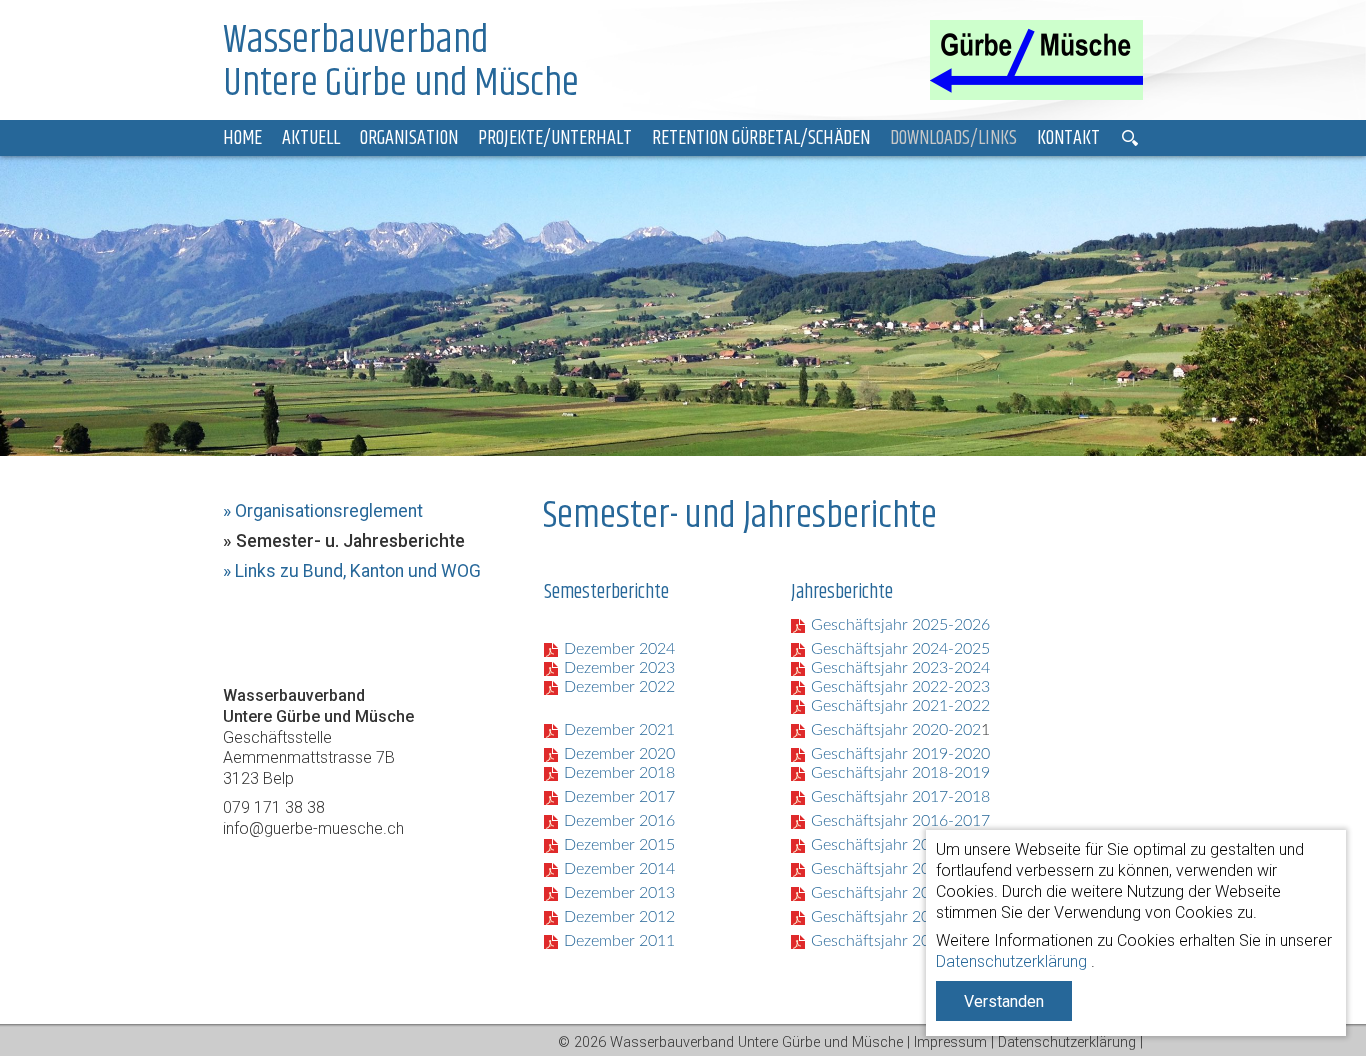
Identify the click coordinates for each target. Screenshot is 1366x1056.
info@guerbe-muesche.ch (313, 828)
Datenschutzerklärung (1011, 961)
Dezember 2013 (619, 893)
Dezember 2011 (619, 941)
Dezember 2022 (619, 687)
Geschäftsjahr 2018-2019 (900, 773)
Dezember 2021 (619, 730)
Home (242, 138)
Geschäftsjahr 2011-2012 (900, 917)
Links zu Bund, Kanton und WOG (358, 571)
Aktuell (311, 138)
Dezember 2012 (619, 917)
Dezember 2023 (619, 668)
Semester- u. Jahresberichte (350, 541)
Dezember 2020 (619, 754)
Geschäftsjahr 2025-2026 (900, 625)
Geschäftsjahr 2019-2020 (900, 754)
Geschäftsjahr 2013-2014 (900, 869)
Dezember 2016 (619, 821)
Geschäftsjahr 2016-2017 (900, 821)
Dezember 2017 (619, 797)
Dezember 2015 (619, 845)
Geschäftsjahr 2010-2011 (900, 941)
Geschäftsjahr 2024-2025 (900, 649)
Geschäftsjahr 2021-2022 (900, 706)
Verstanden (1004, 1001)
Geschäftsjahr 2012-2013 (900, 893)
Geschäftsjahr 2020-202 (896, 730)
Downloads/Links (953, 138)
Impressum (950, 1042)
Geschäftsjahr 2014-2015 (900, 845)
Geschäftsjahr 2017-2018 (900, 797)
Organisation (409, 138)
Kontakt (1068, 138)
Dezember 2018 (619, 773)
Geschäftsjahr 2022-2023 (900, 687)
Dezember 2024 (619, 649)
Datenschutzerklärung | (1070, 1042)
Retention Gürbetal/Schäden (761, 138)
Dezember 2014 (619, 869)
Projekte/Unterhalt (555, 138)
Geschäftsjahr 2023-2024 (900, 668)
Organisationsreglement (329, 511)
